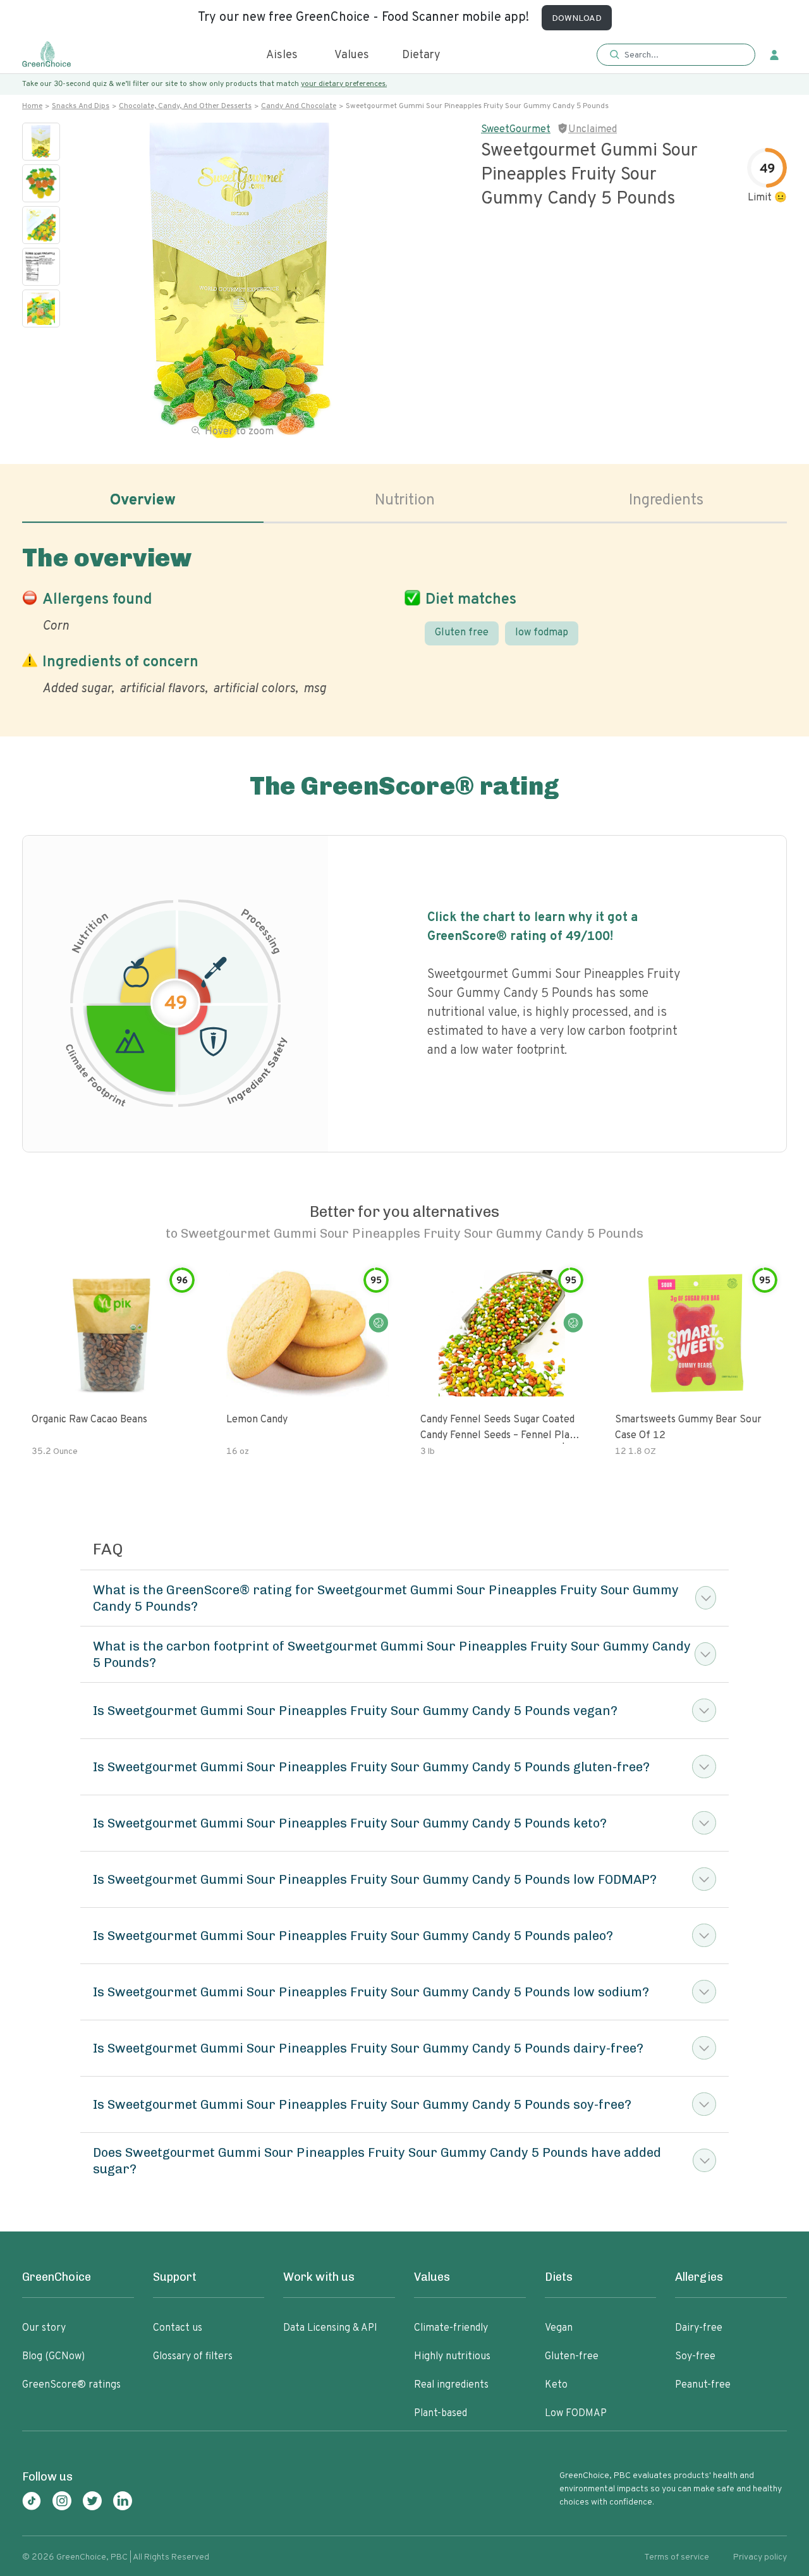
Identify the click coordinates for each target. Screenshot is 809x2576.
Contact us (178, 2328)
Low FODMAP (576, 2414)
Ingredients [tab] (666, 501)
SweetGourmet (516, 130)
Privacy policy (760, 2557)
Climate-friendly (451, 2328)
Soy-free (695, 2357)
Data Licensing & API (330, 2328)
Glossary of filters (193, 2357)
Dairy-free (699, 2328)
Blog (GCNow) (53, 2357)
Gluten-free (572, 2357)
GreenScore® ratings (71, 2385)
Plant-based (441, 2414)
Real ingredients (451, 2385)
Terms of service (677, 2557)
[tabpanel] (404, 618)
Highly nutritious (452, 2357)
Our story (44, 2328)
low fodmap (542, 633)
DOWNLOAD (577, 19)
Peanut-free (703, 2385)
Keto (556, 2385)
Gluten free (462, 633)
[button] (676, 55)
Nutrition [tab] (405, 501)
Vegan (559, 2328)
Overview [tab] (143, 501)
